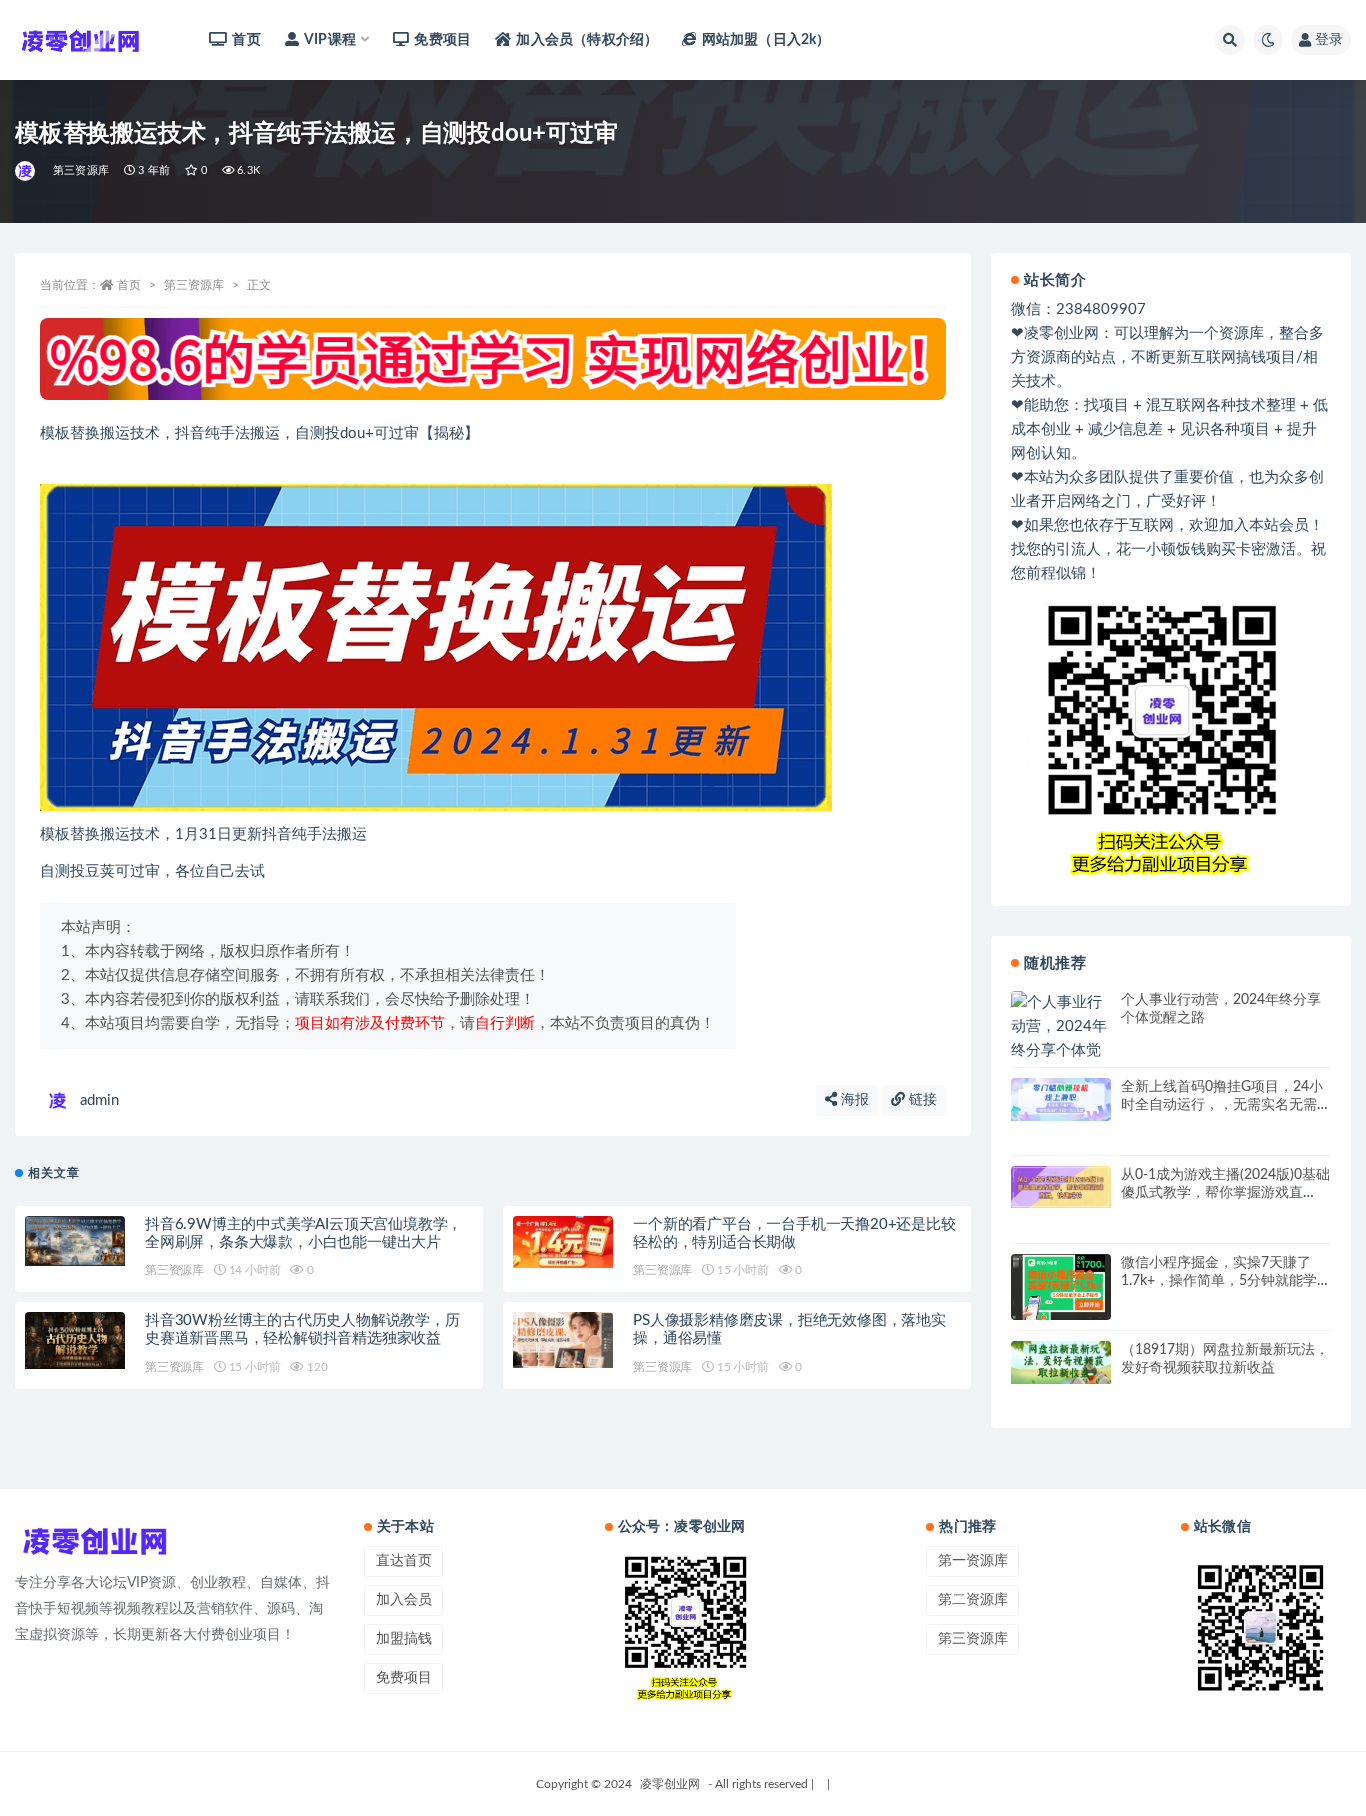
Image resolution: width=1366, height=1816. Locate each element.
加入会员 (404, 1600)
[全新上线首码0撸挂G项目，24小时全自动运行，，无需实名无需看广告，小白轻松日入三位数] (1061, 1099)
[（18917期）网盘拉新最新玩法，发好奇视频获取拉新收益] (1061, 1362)
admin (99, 1100)
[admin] (26, 171)
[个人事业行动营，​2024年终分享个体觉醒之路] (1061, 1039)
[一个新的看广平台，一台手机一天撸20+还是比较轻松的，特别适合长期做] (563, 1242)
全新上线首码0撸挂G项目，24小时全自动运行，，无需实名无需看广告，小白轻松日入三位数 (1222, 1105)
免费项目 (442, 40)
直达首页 (404, 1561)
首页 (246, 40)
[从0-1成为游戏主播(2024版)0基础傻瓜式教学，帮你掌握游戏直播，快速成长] (1061, 1187)
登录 (1329, 40)
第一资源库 (973, 1561)
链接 (921, 1100)
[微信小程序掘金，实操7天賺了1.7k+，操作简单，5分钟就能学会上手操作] (1061, 1287)
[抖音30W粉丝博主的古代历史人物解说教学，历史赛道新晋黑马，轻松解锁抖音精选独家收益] (75, 1340)
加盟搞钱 (404, 1639)
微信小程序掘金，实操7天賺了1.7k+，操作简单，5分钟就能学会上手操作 (1219, 1281)
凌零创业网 (670, 1784)
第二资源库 (973, 1600)
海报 (853, 1100)
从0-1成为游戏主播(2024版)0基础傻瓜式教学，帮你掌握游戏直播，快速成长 (1225, 1193)
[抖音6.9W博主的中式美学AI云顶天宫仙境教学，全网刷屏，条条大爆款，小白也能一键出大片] (75, 1241)
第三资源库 (81, 170)
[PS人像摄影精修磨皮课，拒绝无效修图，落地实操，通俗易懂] (563, 1340)
